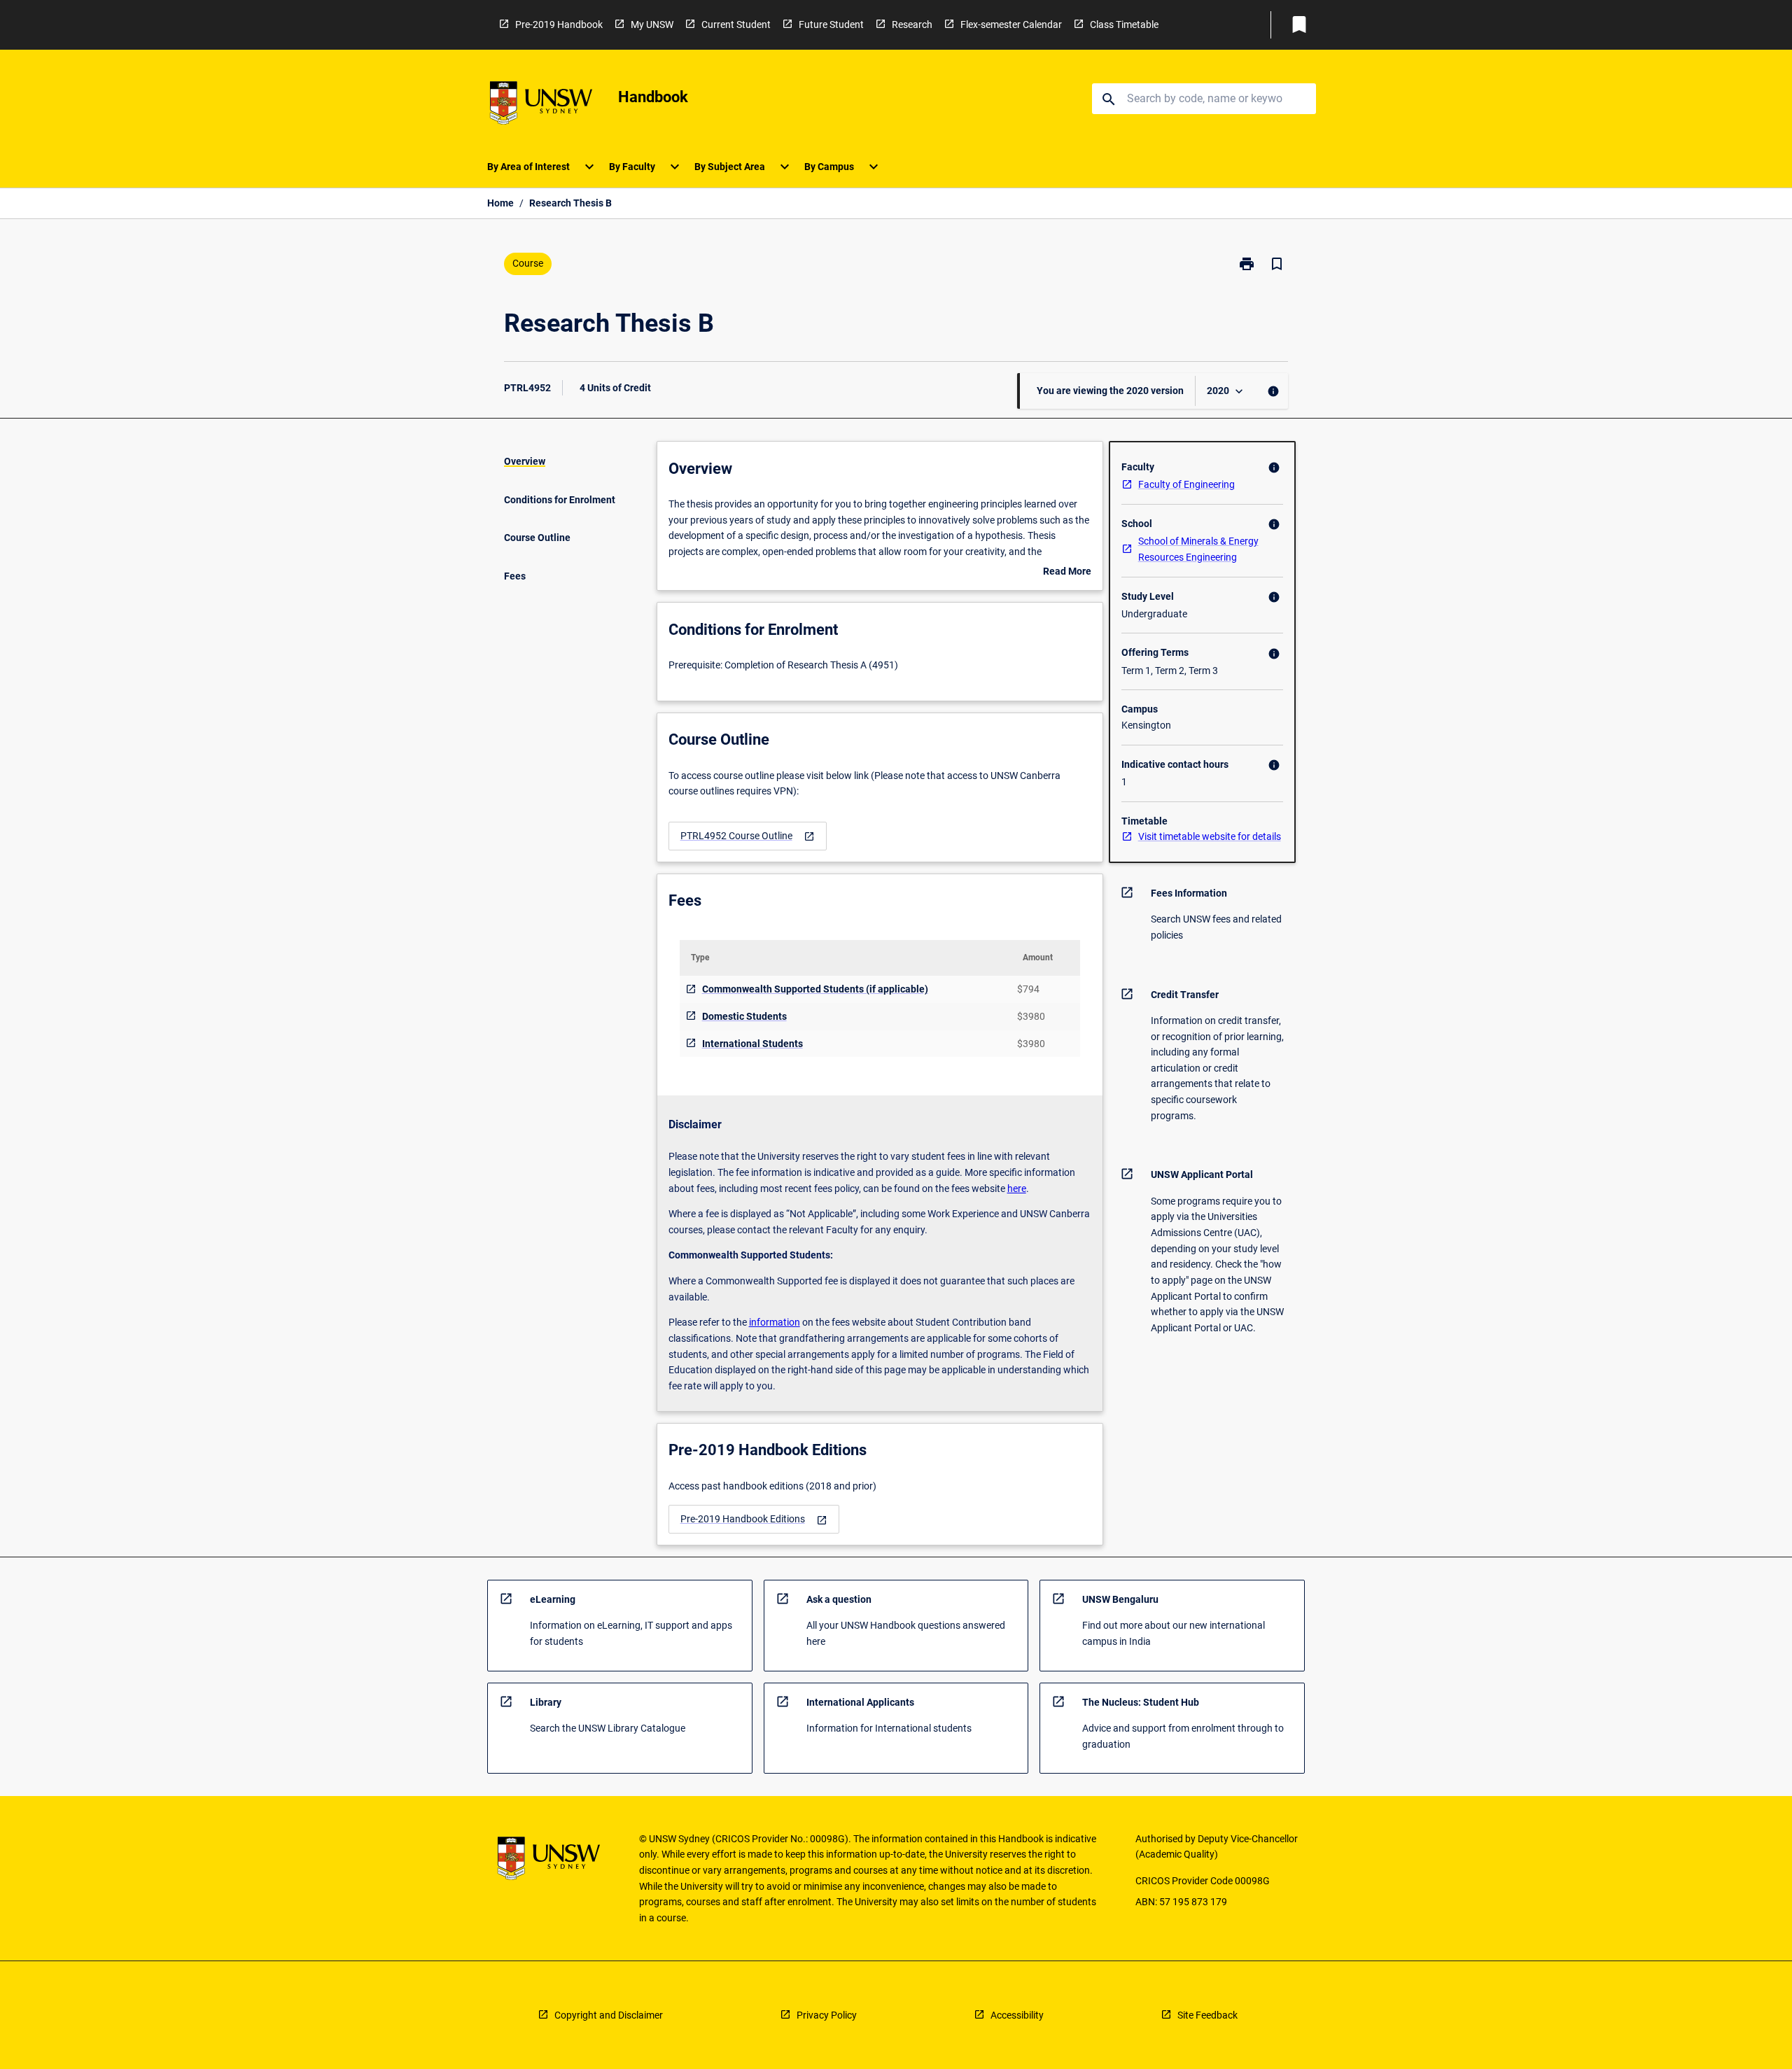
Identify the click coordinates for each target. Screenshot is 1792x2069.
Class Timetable (1124, 24)
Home (500, 203)
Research (912, 24)
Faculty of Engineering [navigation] (1186, 484)
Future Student (831, 24)
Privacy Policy (827, 2015)
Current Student (736, 24)
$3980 (1031, 1016)
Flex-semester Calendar (1011, 24)
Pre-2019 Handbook (559, 24)
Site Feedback (1207, 2015)
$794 (1028, 989)
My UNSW (652, 24)
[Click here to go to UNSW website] (541, 105)
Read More (1067, 573)
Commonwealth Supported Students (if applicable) (815, 989)
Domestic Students (744, 1016)
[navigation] (748, 836)
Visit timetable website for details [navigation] (1210, 836)
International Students (752, 1044)
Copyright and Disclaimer (609, 2015)
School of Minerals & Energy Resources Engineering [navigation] (1198, 549)
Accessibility (1017, 2015)
